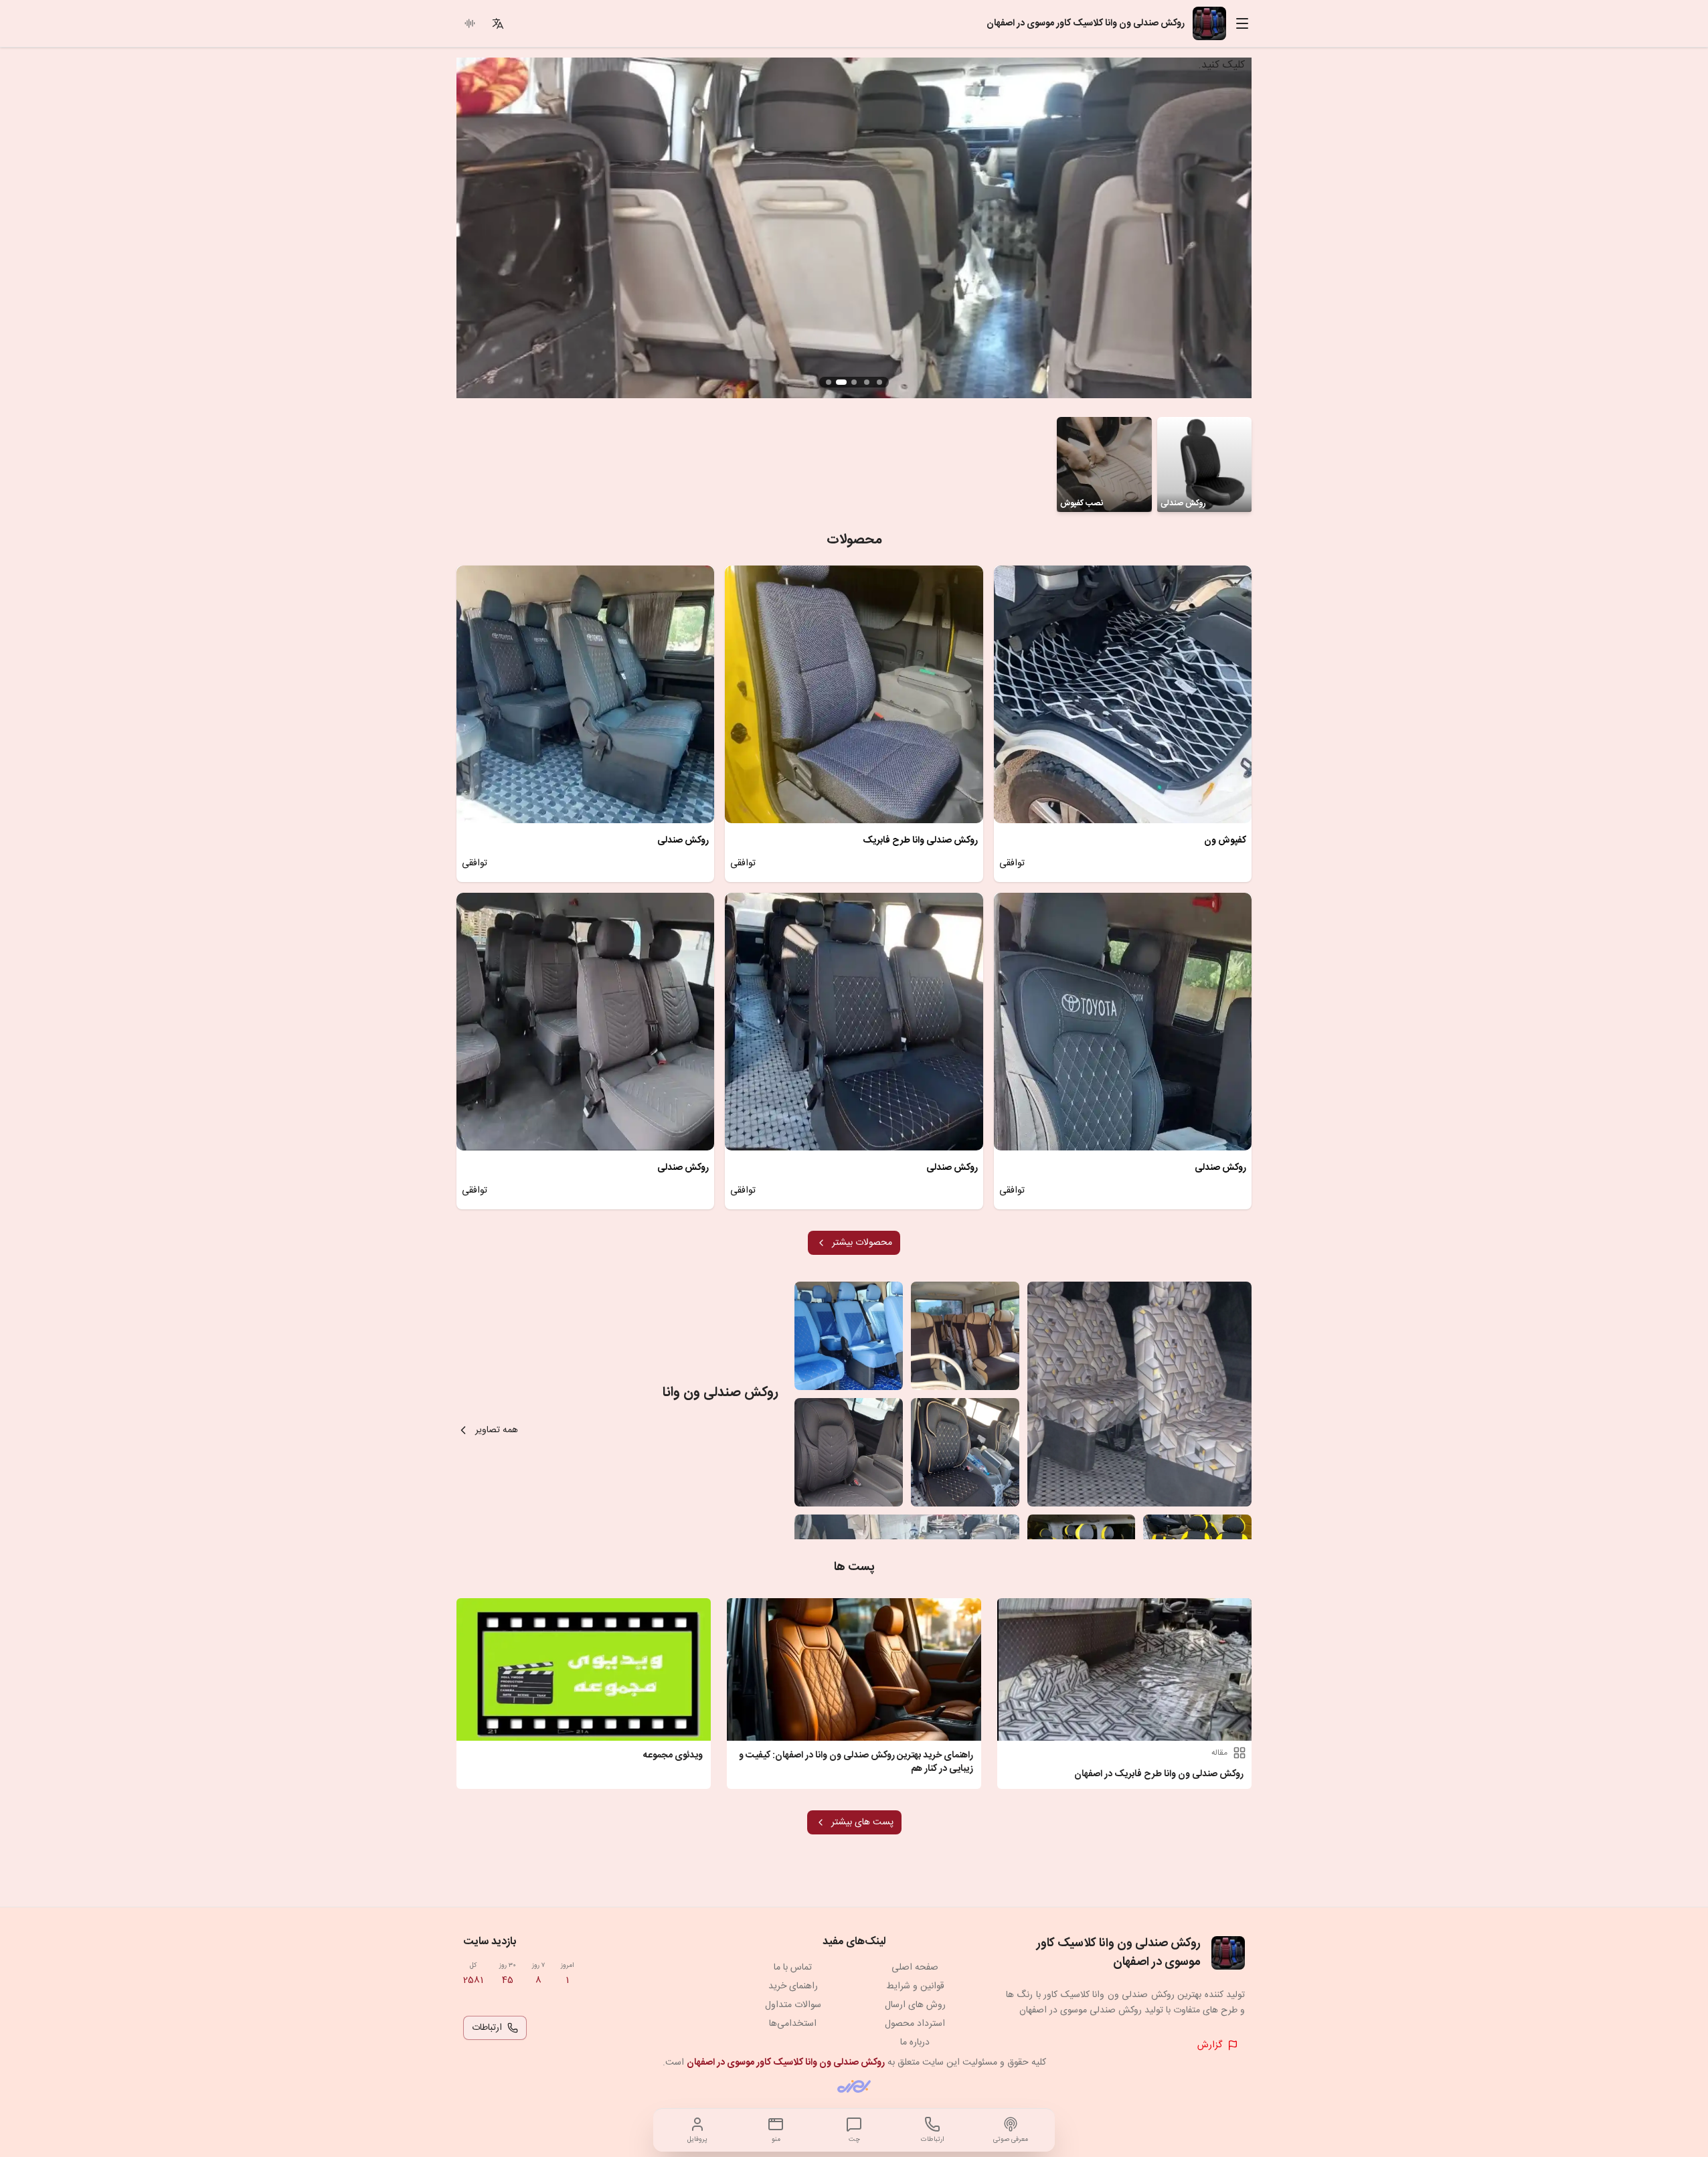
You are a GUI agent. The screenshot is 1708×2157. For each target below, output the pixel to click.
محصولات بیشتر (862, 1243)
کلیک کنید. (1221, 65)
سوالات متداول (793, 2005)
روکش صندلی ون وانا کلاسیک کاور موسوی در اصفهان (786, 2063)
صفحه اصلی (915, 1968)
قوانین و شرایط (915, 1986)
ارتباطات (487, 2028)
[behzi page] (854, 2086)
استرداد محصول (915, 2024)
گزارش (1210, 2045)
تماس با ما (793, 1968)
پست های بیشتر (862, 1822)
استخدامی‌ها (793, 2024)
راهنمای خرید (793, 1986)
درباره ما (915, 2043)
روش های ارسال (915, 2005)
